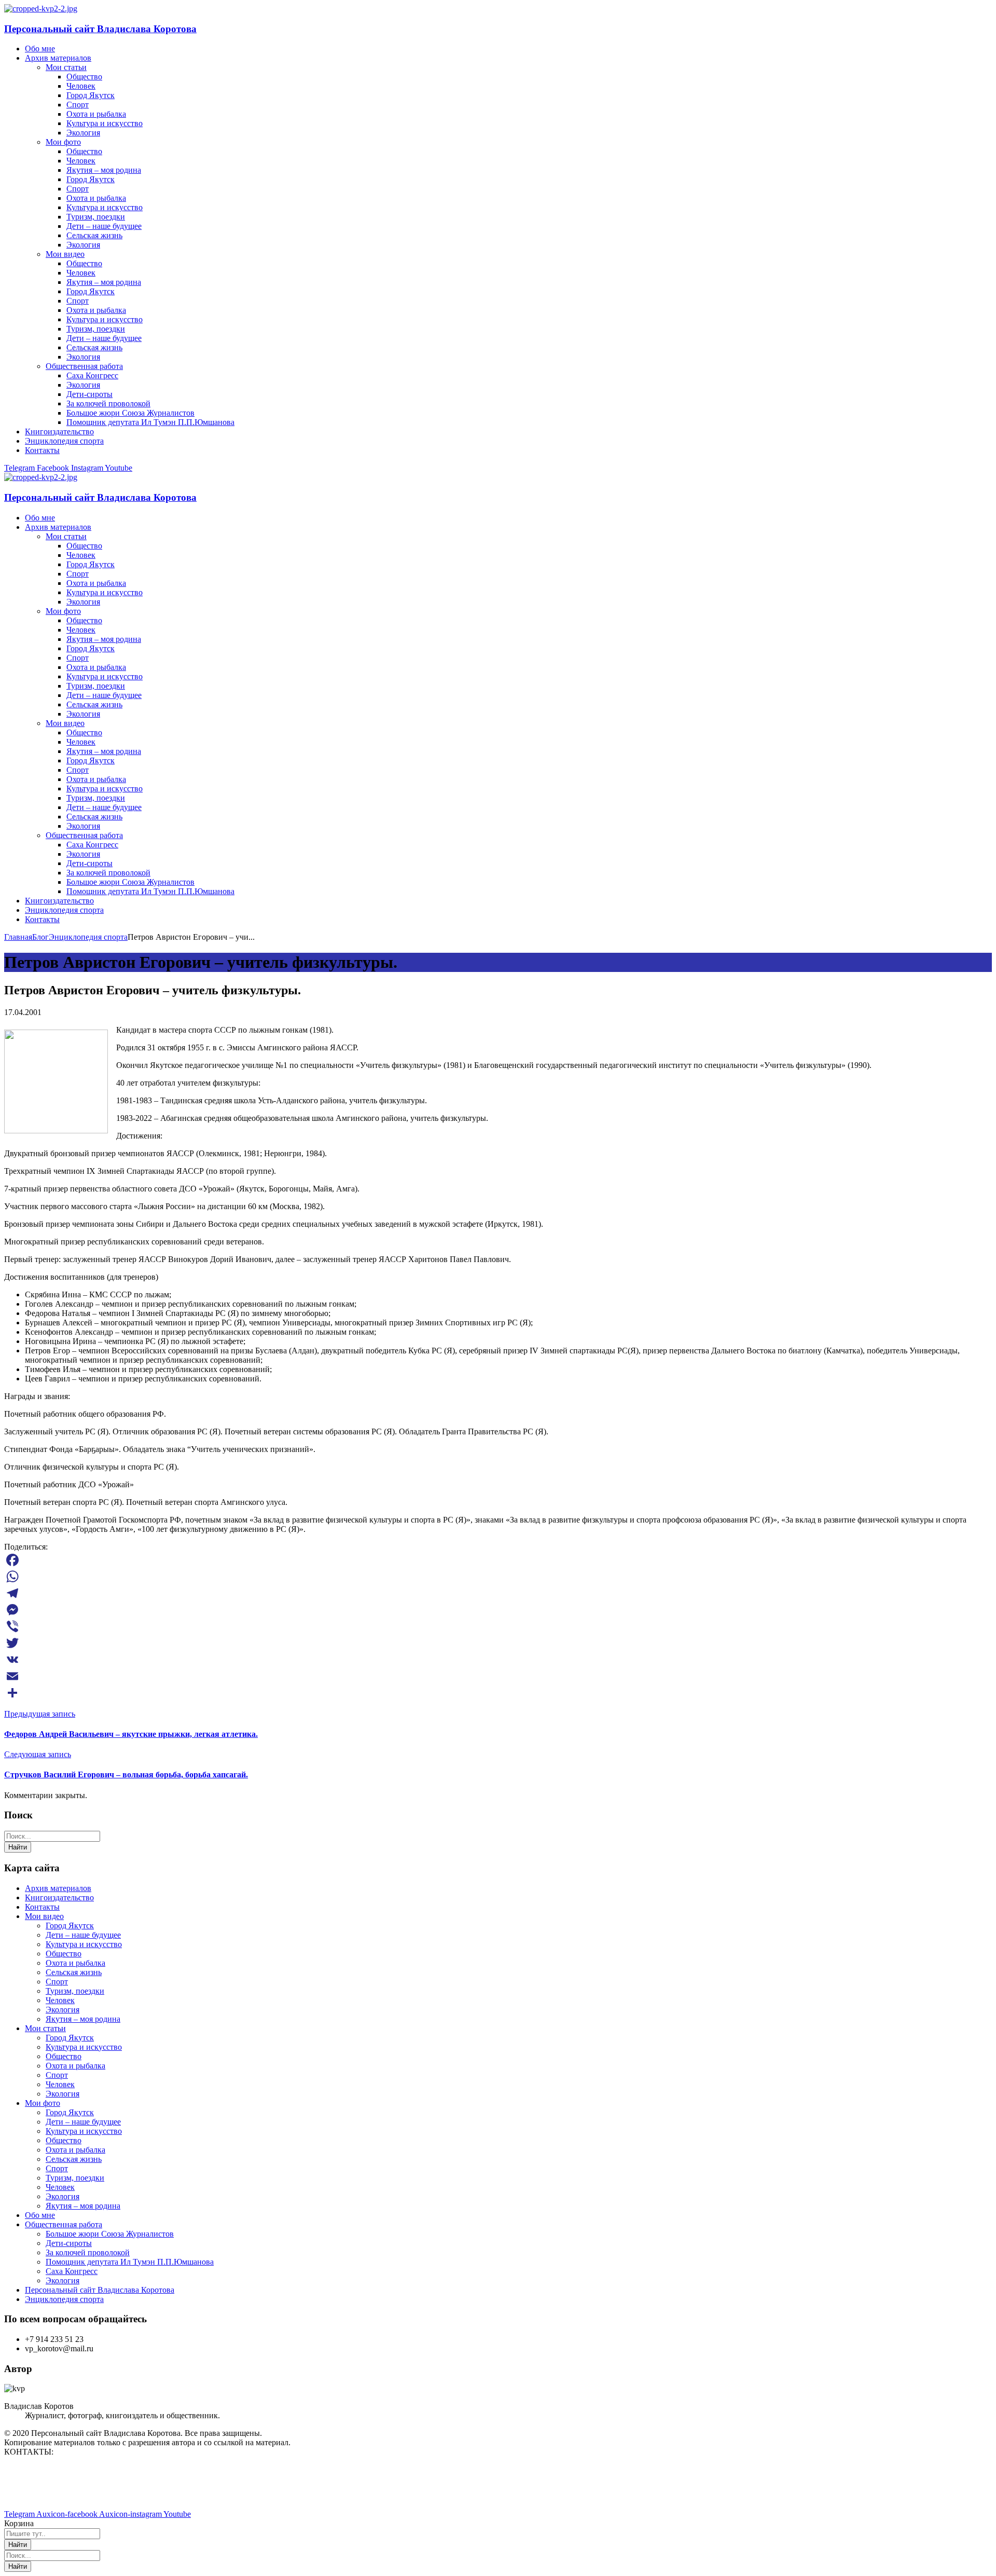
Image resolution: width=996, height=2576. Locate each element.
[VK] (498, 1660)
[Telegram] (498, 1593)
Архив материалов (58, 1888)
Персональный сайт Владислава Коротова (100, 29)
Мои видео (44, 1916)
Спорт (57, 1982)
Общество (64, 1954)
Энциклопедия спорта (88, 937)
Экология (63, 2010)
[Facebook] (498, 1560)
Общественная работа (64, 2224)
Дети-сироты (69, 2243)
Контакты (42, 1907)
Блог (40, 937)
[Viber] (498, 1626)
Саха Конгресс (72, 2271)
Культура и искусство (84, 1944)
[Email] (498, 1676)
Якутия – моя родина (83, 2019)
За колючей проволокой (88, 2252)
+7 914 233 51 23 (33, 2487)
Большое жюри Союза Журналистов (110, 2234)
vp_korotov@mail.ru (38, 2469)
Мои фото (43, 2103)
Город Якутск (70, 1926)
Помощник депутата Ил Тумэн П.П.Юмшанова (130, 2262)
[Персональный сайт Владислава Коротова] (41, 9)
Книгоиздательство (59, 1897)
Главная (18, 937)
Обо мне (40, 2215)
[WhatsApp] (498, 1577)
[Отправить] (498, 1693)
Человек (60, 2000)
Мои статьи (45, 2028)
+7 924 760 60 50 (33, 2496)
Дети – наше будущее (83, 1935)
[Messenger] (498, 1610)
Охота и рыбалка (75, 1963)
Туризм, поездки (75, 1991)
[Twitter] (498, 1643)
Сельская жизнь (74, 1972)
